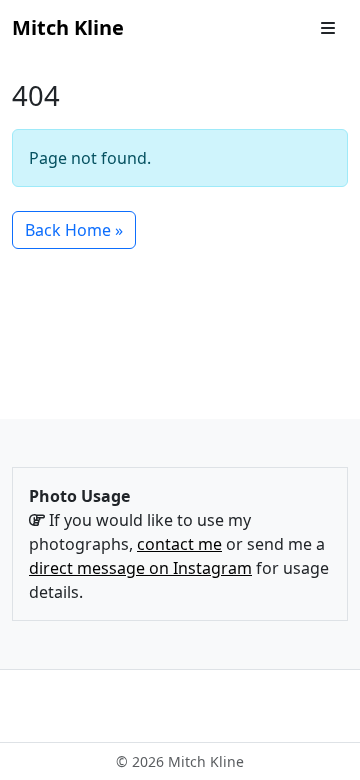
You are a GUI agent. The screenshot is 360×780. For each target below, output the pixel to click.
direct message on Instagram (140, 568)
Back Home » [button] (74, 230)
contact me (179, 544)
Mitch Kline (68, 27)
